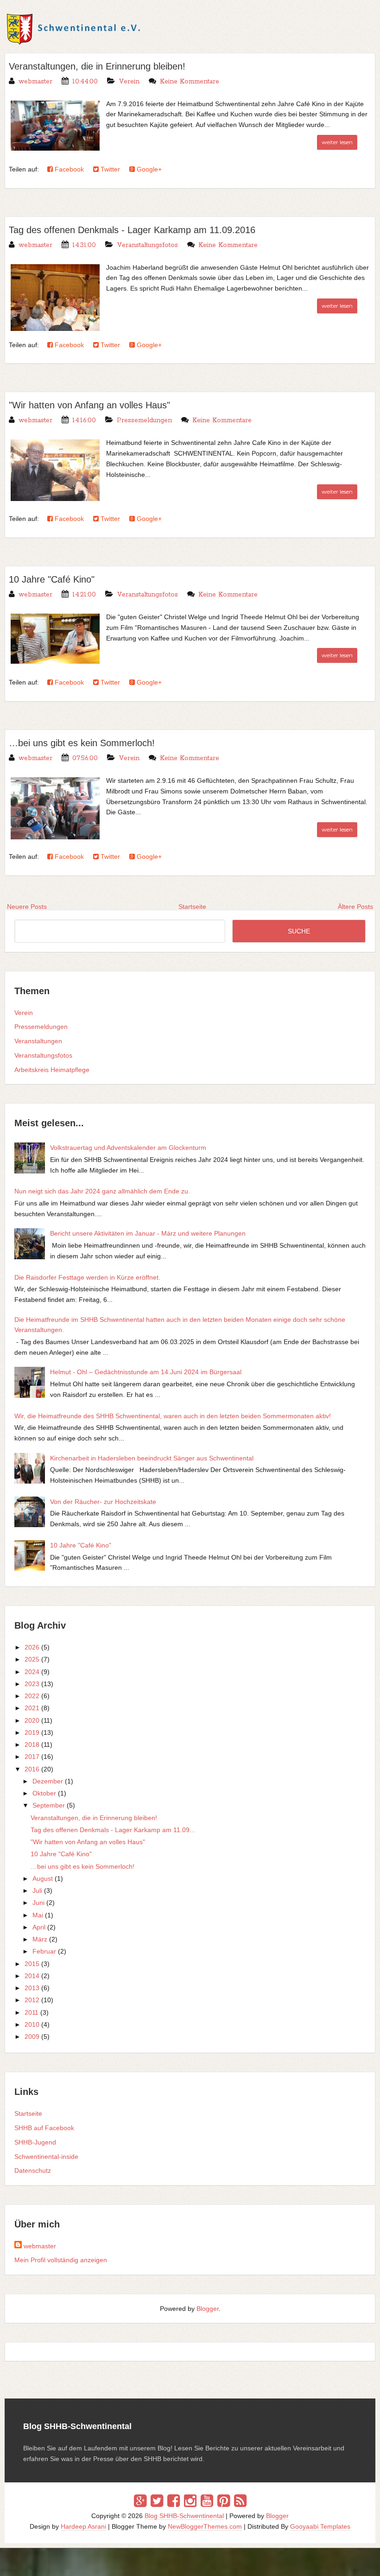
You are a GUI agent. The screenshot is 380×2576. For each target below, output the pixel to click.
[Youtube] (207, 2501)
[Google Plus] (140, 2501)
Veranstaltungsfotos (147, 245)
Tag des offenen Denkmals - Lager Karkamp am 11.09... (113, 1830)
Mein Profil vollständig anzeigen (61, 2260)
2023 (32, 1684)
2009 (32, 2037)
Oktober (44, 1793)
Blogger (208, 2309)
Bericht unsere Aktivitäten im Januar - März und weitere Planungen (148, 1233)
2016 (32, 1769)
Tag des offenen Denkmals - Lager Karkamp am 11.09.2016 (132, 230)
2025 (32, 1659)
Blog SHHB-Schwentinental (184, 2516)
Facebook (68, 169)
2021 (32, 1708)
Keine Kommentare (190, 82)
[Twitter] (157, 2501)
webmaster (40, 2246)
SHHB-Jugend (35, 2142)
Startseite (28, 2113)
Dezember (48, 1781)
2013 (32, 1988)
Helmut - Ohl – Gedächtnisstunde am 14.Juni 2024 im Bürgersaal (146, 1372)
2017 (32, 1757)
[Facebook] (174, 2501)
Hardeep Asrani (83, 2526)
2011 (32, 2012)
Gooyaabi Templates (320, 2526)
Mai (38, 1915)
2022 (32, 1696)
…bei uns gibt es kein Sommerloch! (82, 743)
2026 (32, 1647)
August (43, 1878)
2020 (32, 1720)
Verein (129, 82)
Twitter (109, 169)
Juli (37, 1891)
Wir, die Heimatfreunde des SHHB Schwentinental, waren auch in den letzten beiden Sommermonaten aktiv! (173, 1416)
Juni (38, 1903)
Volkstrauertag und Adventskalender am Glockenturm (128, 1148)
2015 (32, 1964)
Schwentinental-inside (46, 2157)
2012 (32, 2000)
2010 (32, 2024)
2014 (32, 1976)
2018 (32, 1745)
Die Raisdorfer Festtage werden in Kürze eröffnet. (87, 1277)
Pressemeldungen (144, 420)
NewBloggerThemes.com (205, 2526)
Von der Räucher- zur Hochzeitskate (103, 1502)
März (40, 1939)
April (39, 1927)
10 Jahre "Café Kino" (52, 579)
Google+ (148, 169)
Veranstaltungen (38, 1041)
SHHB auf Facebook (44, 2128)
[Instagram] (190, 2501)
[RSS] (240, 2501)
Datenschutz (33, 2170)
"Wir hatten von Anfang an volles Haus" (89, 405)
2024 (32, 1672)
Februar (44, 1951)
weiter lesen (337, 142)
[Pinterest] (224, 2501)
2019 (32, 1732)
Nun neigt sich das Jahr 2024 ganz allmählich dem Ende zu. (102, 1191)
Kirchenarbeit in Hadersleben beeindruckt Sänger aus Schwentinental (152, 1458)
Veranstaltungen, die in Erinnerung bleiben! (97, 66)
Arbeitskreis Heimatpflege (52, 1070)
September (49, 1805)
